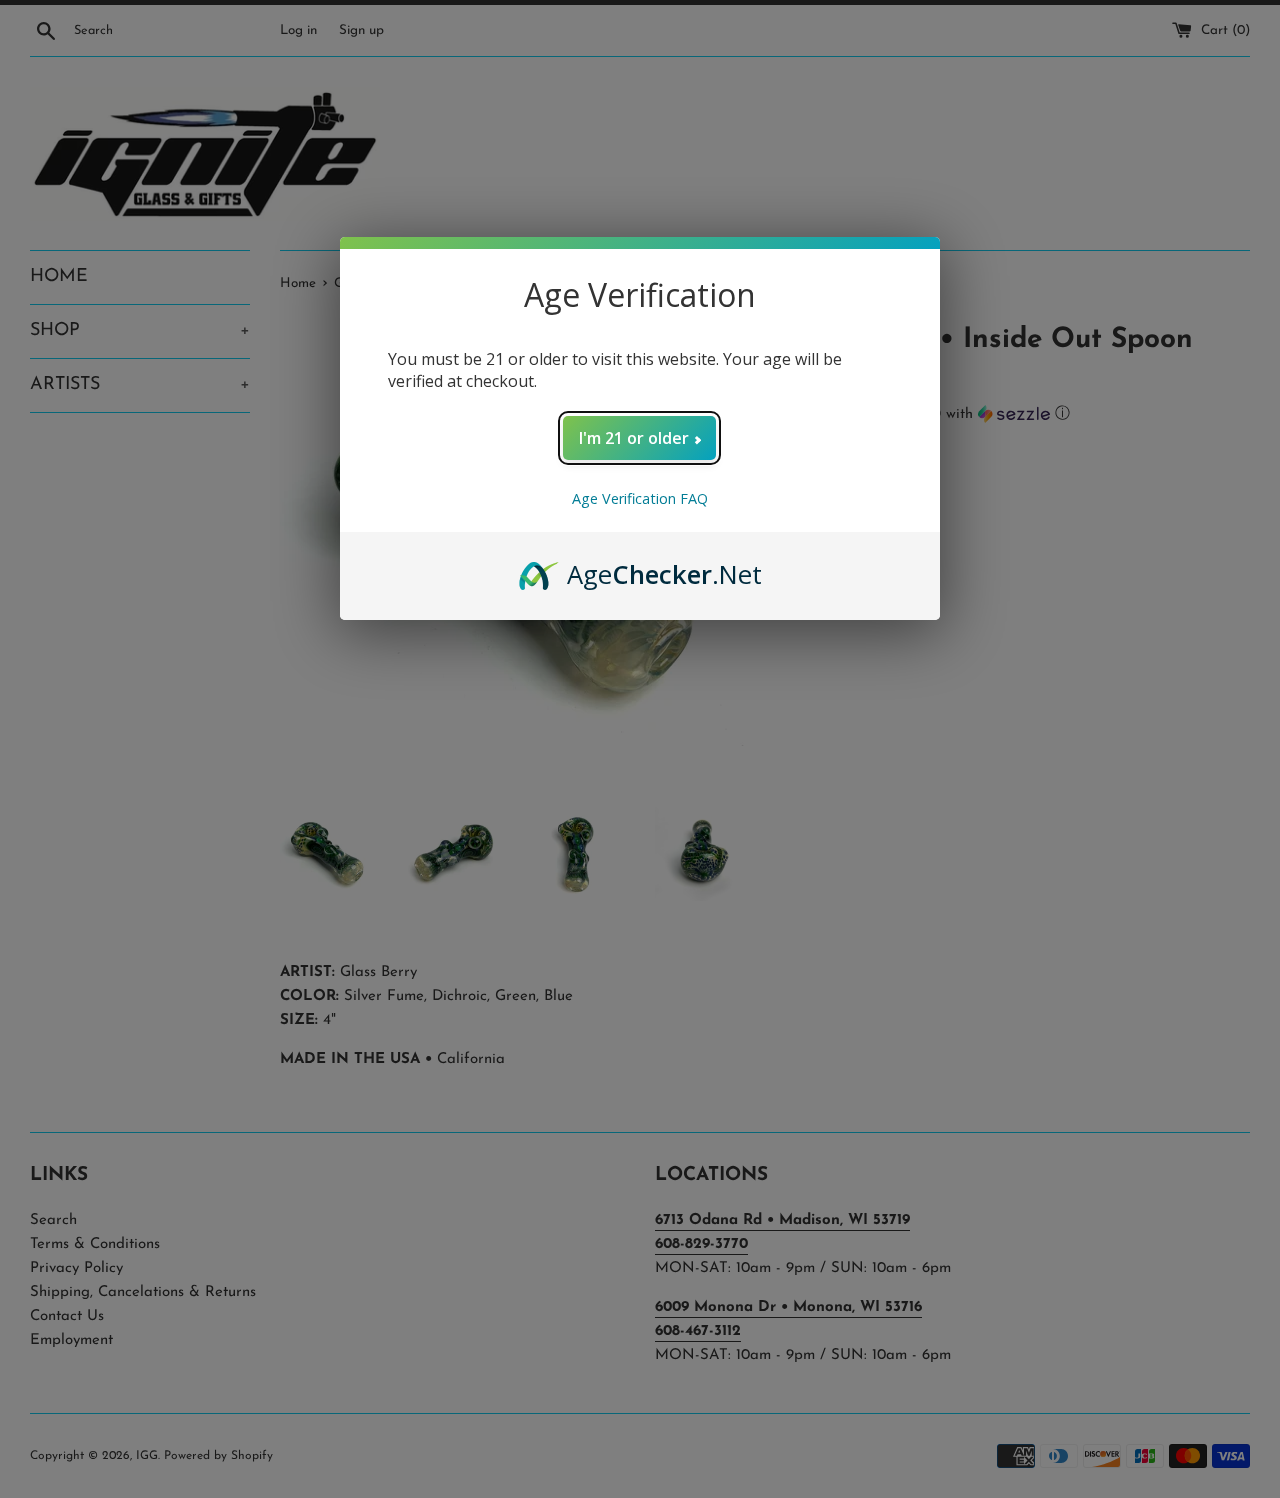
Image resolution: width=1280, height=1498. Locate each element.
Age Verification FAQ (640, 498)
